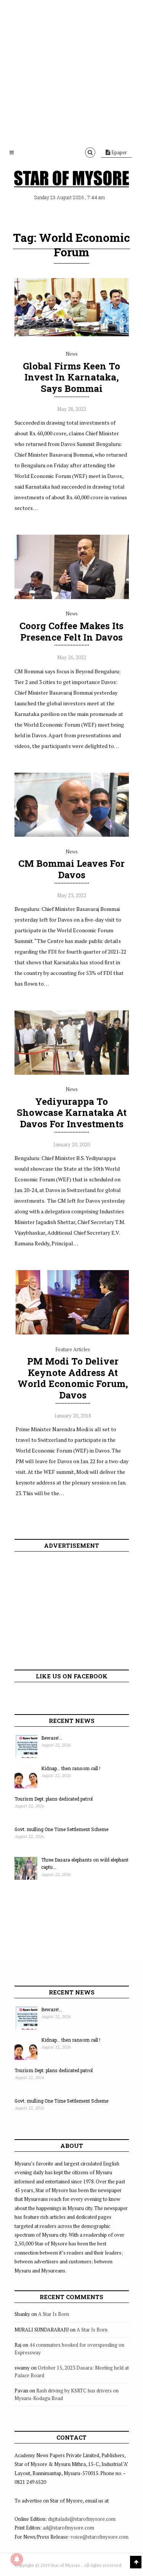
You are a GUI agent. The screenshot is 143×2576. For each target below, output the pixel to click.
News (72, 354)
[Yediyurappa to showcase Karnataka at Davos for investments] (72, 1073)
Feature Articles (73, 1349)
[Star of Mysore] (72, 179)
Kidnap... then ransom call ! (71, 1768)
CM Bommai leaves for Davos (71, 869)
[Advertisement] (71, 71)
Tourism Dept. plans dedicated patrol (54, 1799)
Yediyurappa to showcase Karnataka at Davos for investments (72, 1113)
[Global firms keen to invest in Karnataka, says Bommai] (72, 337)
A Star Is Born (54, 2314)
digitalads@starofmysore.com (82, 2519)
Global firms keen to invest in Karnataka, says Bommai (71, 377)
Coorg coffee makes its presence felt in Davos (71, 631)
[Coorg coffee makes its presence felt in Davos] (72, 597)
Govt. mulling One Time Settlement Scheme (61, 1829)
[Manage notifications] (17, 2559)
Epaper (119, 152)
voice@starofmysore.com (100, 2537)
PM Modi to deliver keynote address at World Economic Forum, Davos (73, 1378)
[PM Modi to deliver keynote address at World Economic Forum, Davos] (73, 1333)
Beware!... (52, 1738)
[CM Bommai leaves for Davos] (72, 835)
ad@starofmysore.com (68, 2528)
